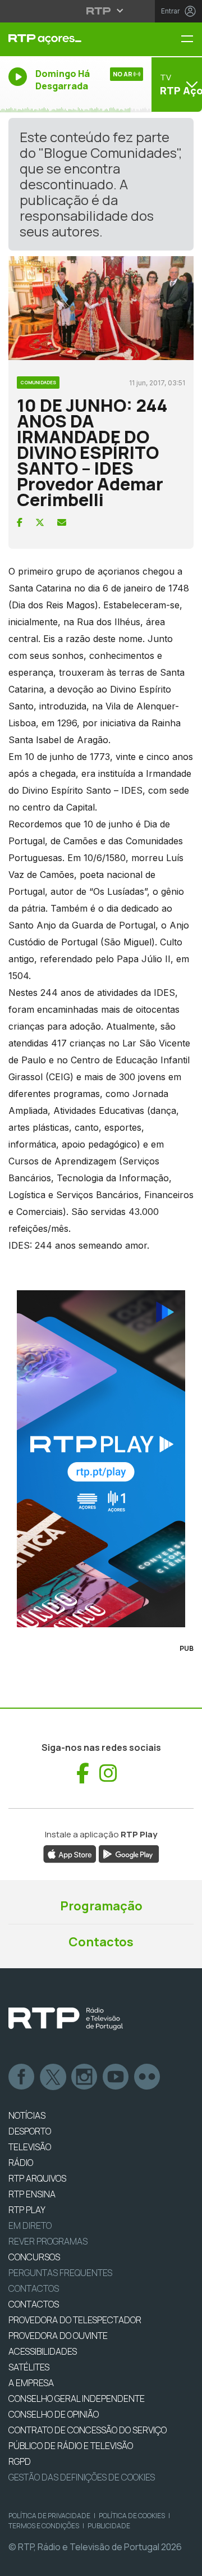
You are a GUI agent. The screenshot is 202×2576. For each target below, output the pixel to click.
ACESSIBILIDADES (43, 2351)
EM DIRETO (30, 2225)
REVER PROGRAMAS (48, 2241)
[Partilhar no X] (40, 522)
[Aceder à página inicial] (67, 39)
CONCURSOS (34, 2257)
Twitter (53, 2077)
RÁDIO (21, 2163)
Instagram (85, 2077)
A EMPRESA (31, 2383)
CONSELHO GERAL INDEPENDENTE (77, 2398)
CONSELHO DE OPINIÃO (54, 2414)
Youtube (116, 2077)
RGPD (20, 2461)
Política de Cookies (132, 2516)
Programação (101, 1906)
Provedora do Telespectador (75, 2320)
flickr (148, 2077)
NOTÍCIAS (27, 2115)
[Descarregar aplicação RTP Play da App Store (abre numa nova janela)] (70, 1853)
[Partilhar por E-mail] (62, 522)
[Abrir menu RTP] (101, 11)
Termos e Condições (44, 2526)
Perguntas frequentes (60, 2273)
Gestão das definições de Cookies (82, 2477)
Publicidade (109, 2526)
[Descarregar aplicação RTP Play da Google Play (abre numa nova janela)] (129, 1853)
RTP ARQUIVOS (37, 2178)
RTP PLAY (27, 2210)
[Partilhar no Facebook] (20, 522)
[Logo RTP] (66, 2019)
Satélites (29, 2367)
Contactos (101, 1942)
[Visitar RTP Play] (101, 1459)
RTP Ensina (32, 2194)
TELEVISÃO (30, 2147)
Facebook (22, 2077)
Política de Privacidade (49, 2516)
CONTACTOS (34, 2304)
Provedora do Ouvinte (58, 2336)
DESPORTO (30, 2131)
